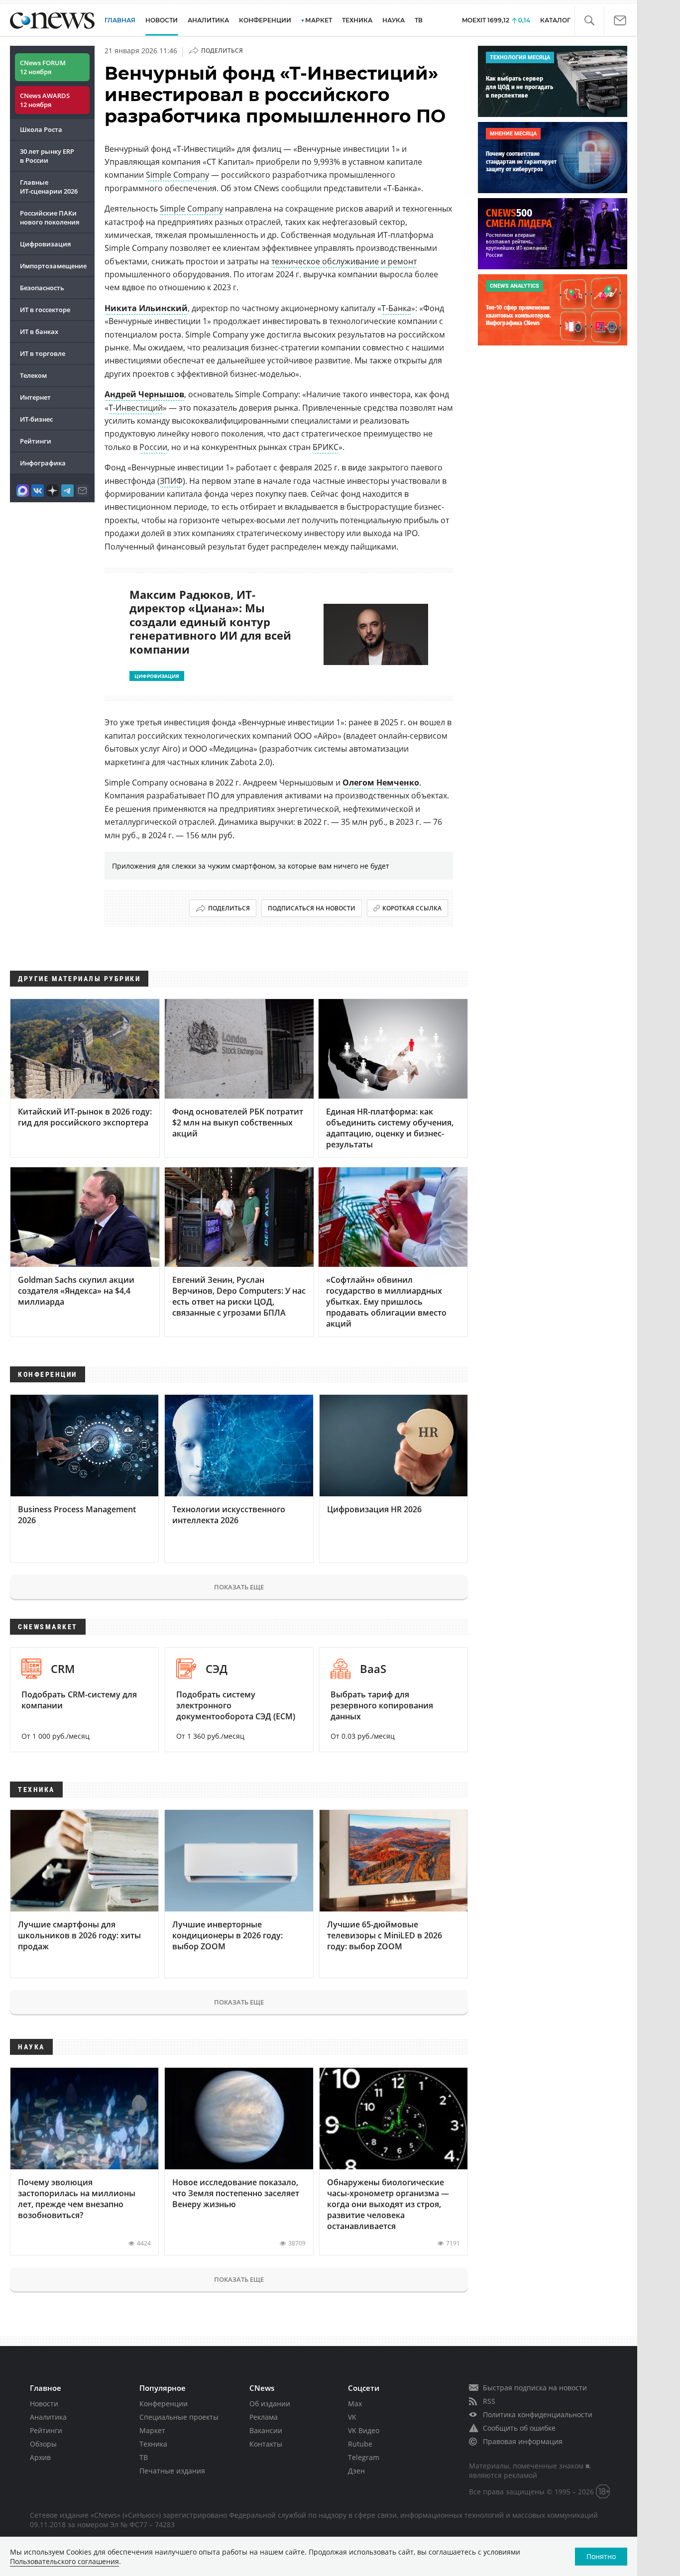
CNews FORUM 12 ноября (43, 67)
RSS (489, 2401)
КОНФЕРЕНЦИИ (265, 20)
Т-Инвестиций (136, 408)
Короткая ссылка (412, 908)
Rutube (360, 2444)
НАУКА (394, 20)
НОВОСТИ (162, 20)
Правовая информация (523, 2441)
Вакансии (266, 2430)
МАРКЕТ (319, 20)
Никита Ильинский (146, 308)
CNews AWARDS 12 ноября (45, 100)
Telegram (364, 2457)
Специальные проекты (179, 2417)
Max (355, 2404)
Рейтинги (36, 441)
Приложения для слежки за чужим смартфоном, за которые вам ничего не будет (251, 866)
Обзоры (43, 2444)
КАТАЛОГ (555, 20)
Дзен (356, 2471)
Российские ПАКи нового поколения (50, 218)
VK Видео (364, 2430)
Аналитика (208, 20)
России (153, 447)
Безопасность (42, 288)
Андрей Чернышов (144, 394)
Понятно (601, 2556)
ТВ (419, 20)
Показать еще (239, 1587)
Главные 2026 (49, 187)
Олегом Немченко (381, 783)
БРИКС (326, 447)
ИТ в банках (39, 332)
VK (352, 2417)
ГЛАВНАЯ (120, 20)
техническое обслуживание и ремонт (344, 261)
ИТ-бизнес (36, 419)
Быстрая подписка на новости (535, 2388)
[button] (589, 21)
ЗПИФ (171, 481)
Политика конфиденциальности (538, 2414)
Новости (44, 2404)
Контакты (266, 2444)
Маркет (152, 2430)
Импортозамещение (53, 266)
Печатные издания (172, 2471)
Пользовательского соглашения (64, 2561)
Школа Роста (41, 129)
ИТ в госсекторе (45, 310)
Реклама (264, 2417)
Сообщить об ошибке (519, 2428)
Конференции (164, 2404)
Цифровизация (45, 244)
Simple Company (177, 175)
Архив (40, 2457)
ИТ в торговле (43, 353)
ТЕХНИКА (357, 20)
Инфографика (43, 463)
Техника (153, 2444)
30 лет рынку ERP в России (47, 156)
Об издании (270, 2404)
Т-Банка (396, 308)
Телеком (33, 375)
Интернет (35, 397)
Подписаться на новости (312, 908)
